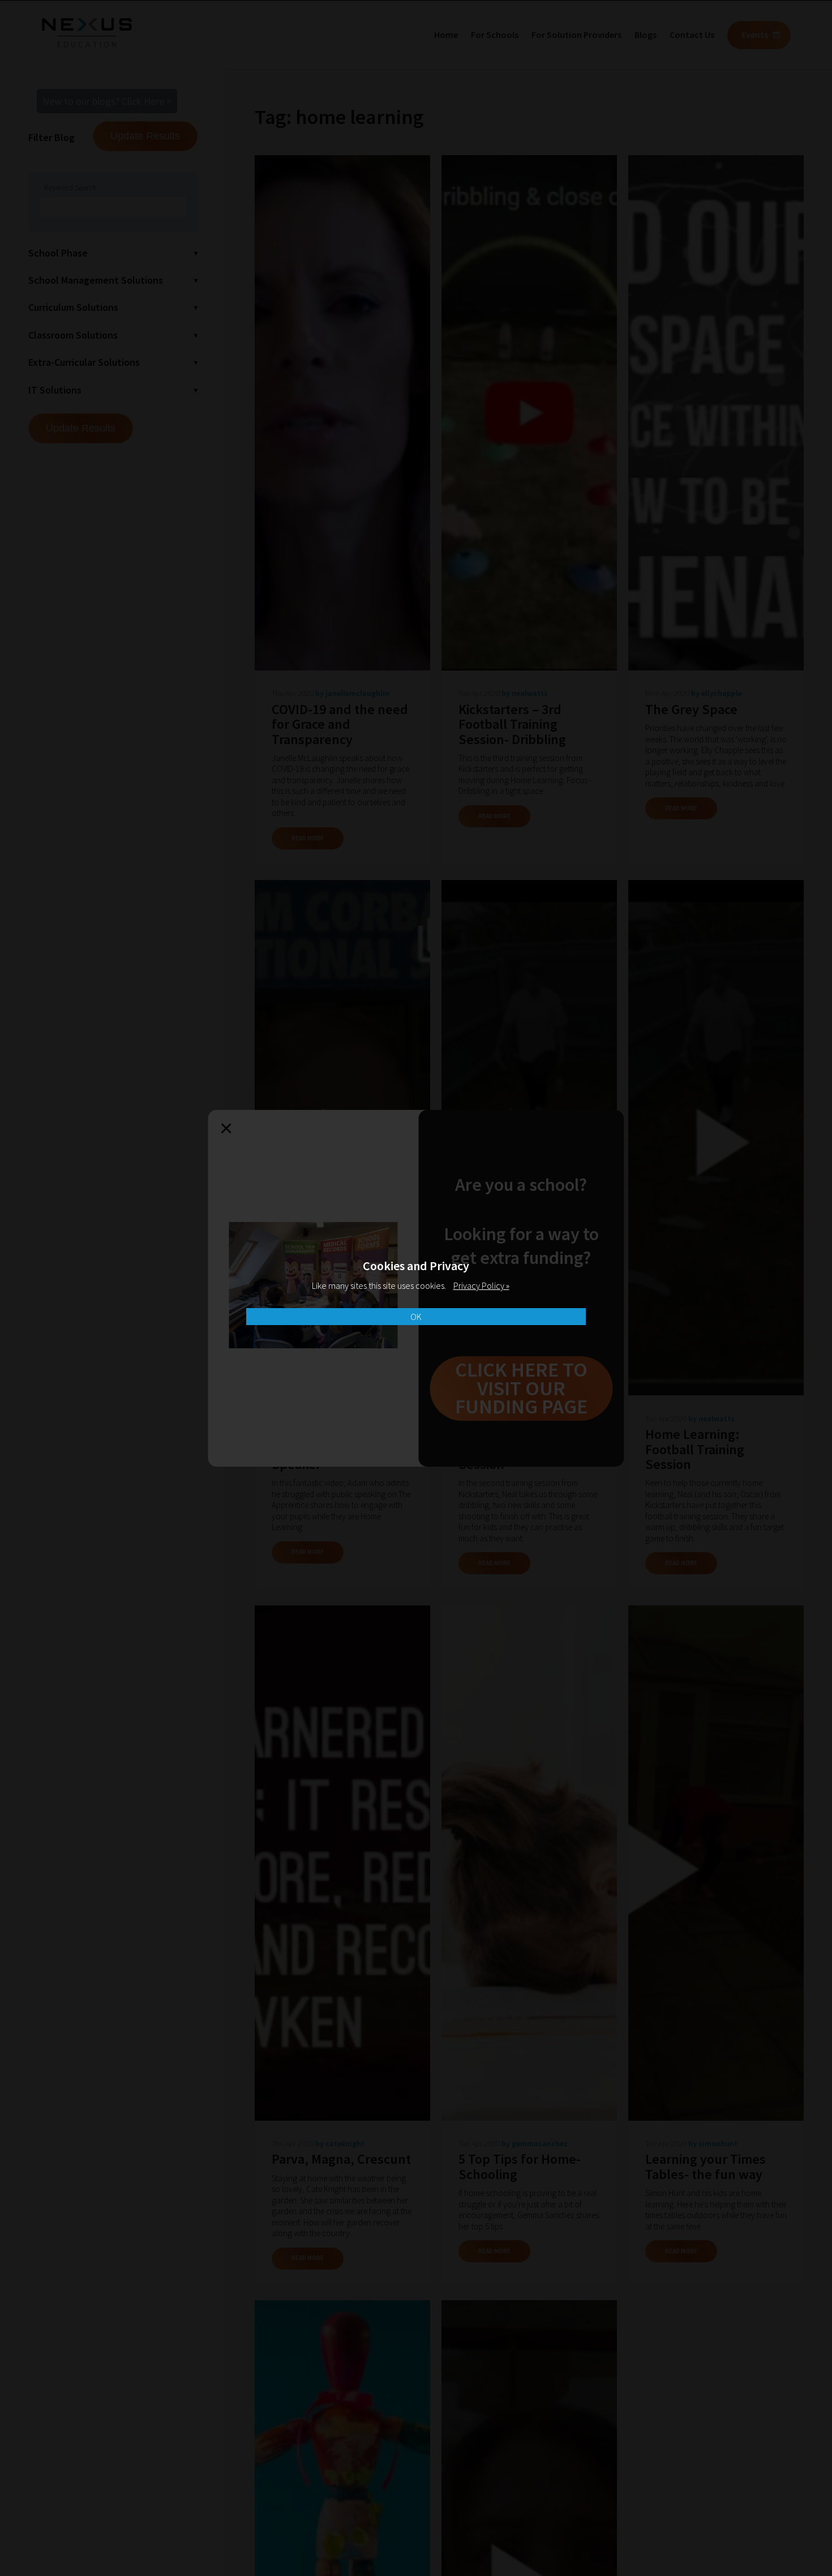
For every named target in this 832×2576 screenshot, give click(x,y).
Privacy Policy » (481, 1285)
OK (416, 1317)
